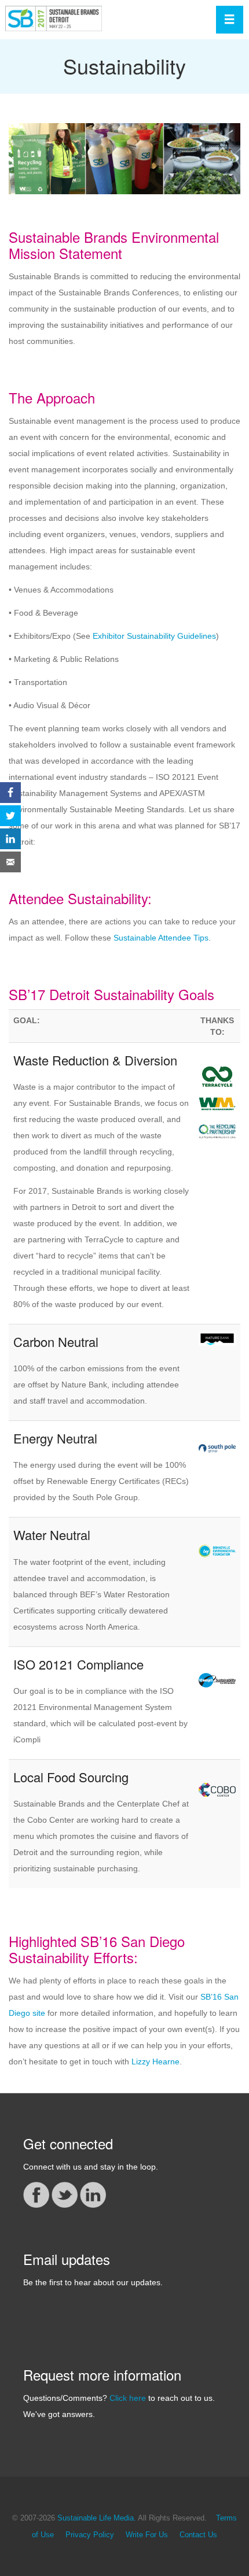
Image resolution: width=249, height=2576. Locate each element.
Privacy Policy (90, 2535)
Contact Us (198, 2535)
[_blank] (217, 1103)
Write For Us (147, 2535)
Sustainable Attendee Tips (161, 938)
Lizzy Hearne (155, 2061)
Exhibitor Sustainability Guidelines (154, 636)
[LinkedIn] (93, 2194)
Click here (128, 2398)
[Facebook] (36, 2194)
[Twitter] (65, 2194)
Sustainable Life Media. (97, 2518)
